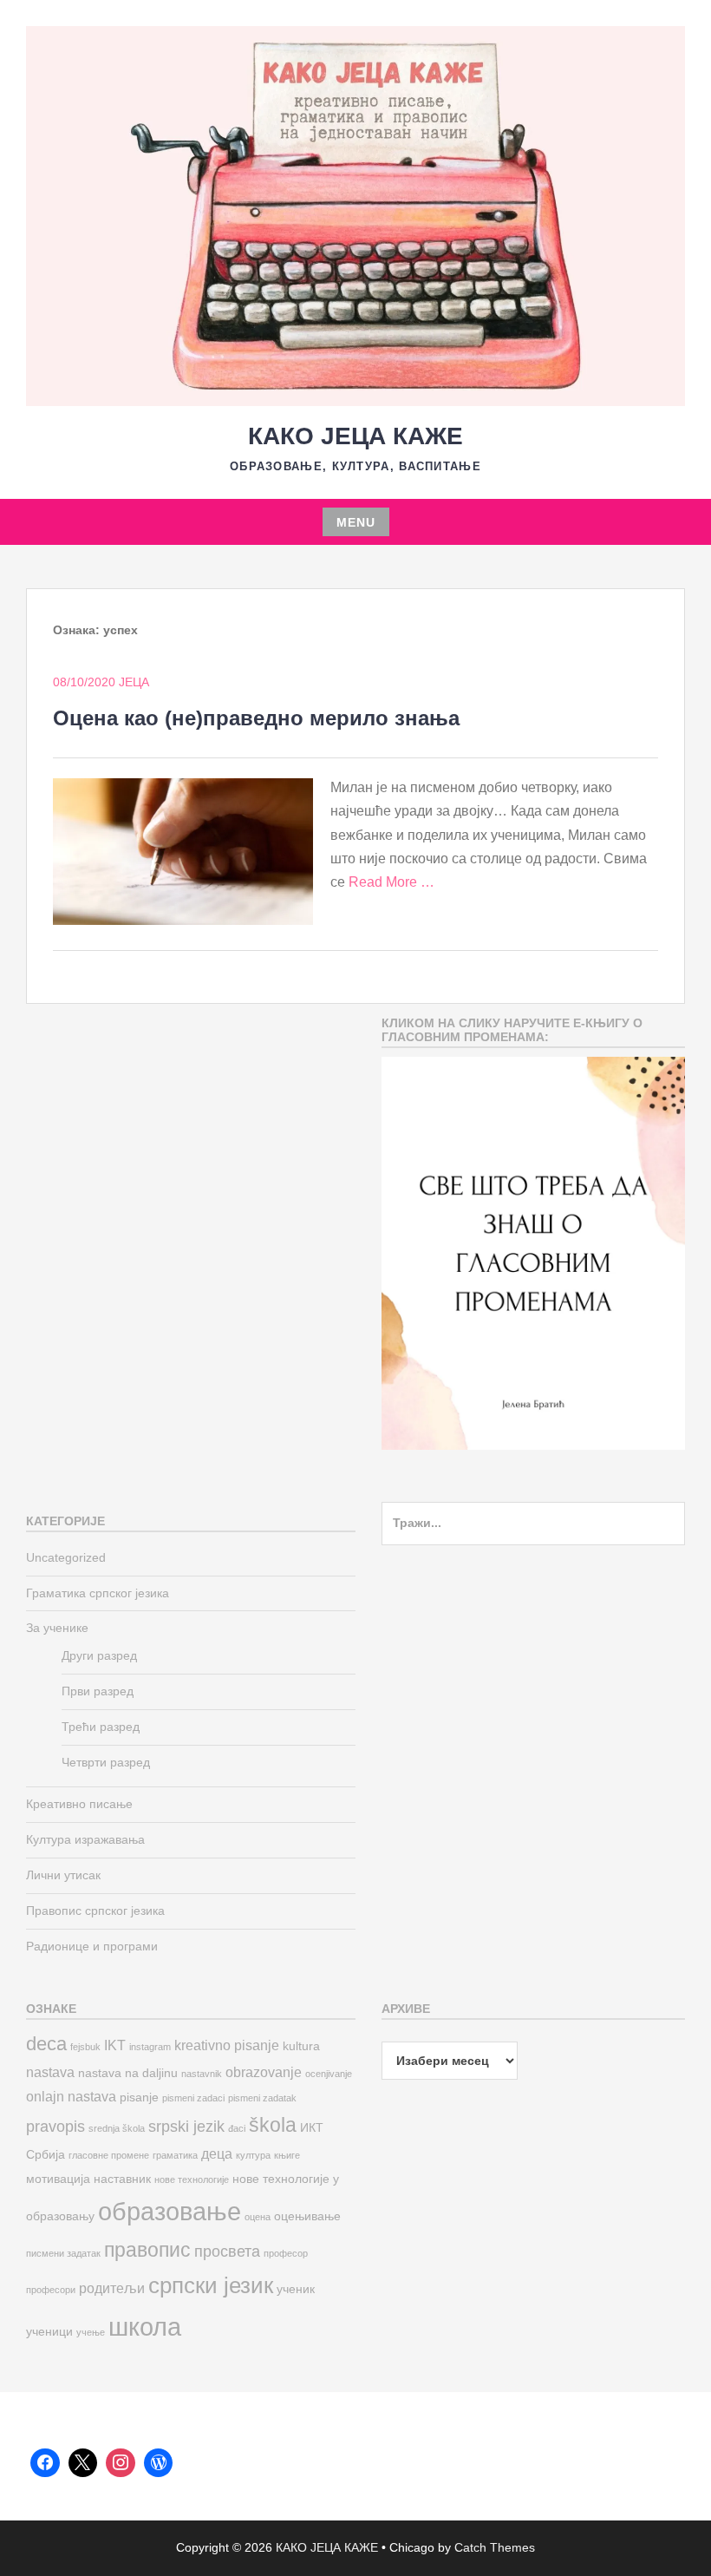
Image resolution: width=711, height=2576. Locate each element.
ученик (296, 2289)
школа (145, 2327)
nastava (50, 2072)
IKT (115, 2045)
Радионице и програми (92, 1946)
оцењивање (307, 2216)
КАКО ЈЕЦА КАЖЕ (355, 436)
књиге (287, 2155)
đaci (237, 2128)
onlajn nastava (71, 2096)
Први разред (98, 1691)
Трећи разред (101, 1727)
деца (217, 2153)
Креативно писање (79, 1804)
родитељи (112, 2288)
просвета (227, 2251)
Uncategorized (66, 1557)
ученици (49, 2332)
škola (273, 2125)
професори (51, 2290)
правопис (147, 2250)
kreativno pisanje (227, 2045)
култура (253, 2155)
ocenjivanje (329, 2074)
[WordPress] (159, 2463)
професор (286, 2253)
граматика (175, 2155)
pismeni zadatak (262, 2098)
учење (91, 2332)
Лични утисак (63, 1875)
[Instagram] (121, 2463)
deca (46, 2044)
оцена (258, 2217)
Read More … (391, 882)
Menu (356, 522)
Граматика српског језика (98, 1593)
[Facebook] (45, 2463)
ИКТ (312, 2128)
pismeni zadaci (193, 2098)
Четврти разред (106, 1762)
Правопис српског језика (95, 1911)
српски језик (211, 2285)
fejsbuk (85, 2047)
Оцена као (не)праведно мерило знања (256, 718)
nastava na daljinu (128, 2073)
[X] (83, 2463)
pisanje (139, 2098)
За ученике (57, 1628)
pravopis (55, 2126)
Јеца (134, 682)
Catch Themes (495, 2547)
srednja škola (117, 2128)
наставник (122, 2179)
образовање (170, 2211)
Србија (46, 2155)
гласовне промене (109, 2155)
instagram (150, 2047)
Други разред (99, 1655)
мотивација (58, 2179)
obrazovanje (264, 2072)
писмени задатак (63, 2253)
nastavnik (202, 2074)
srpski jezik (186, 2126)
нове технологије (192, 2179)
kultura (301, 2046)
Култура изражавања (85, 1839)
